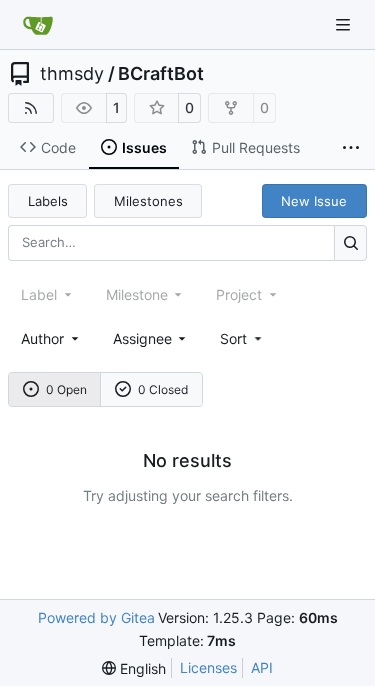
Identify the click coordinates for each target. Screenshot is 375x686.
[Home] (38, 25)
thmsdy (72, 74)
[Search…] (350, 242)
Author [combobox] (42, 338)
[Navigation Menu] (345, 24)
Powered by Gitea (96, 617)
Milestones (148, 201)
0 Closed (163, 389)
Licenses (208, 667)
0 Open (66, 389)
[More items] (351, 148)
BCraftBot (161, 74)
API (262, 667)
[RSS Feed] (31, 108)
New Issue (314, 201)
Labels (48, 201)
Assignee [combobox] (142, 338)
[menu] (242, 338)
